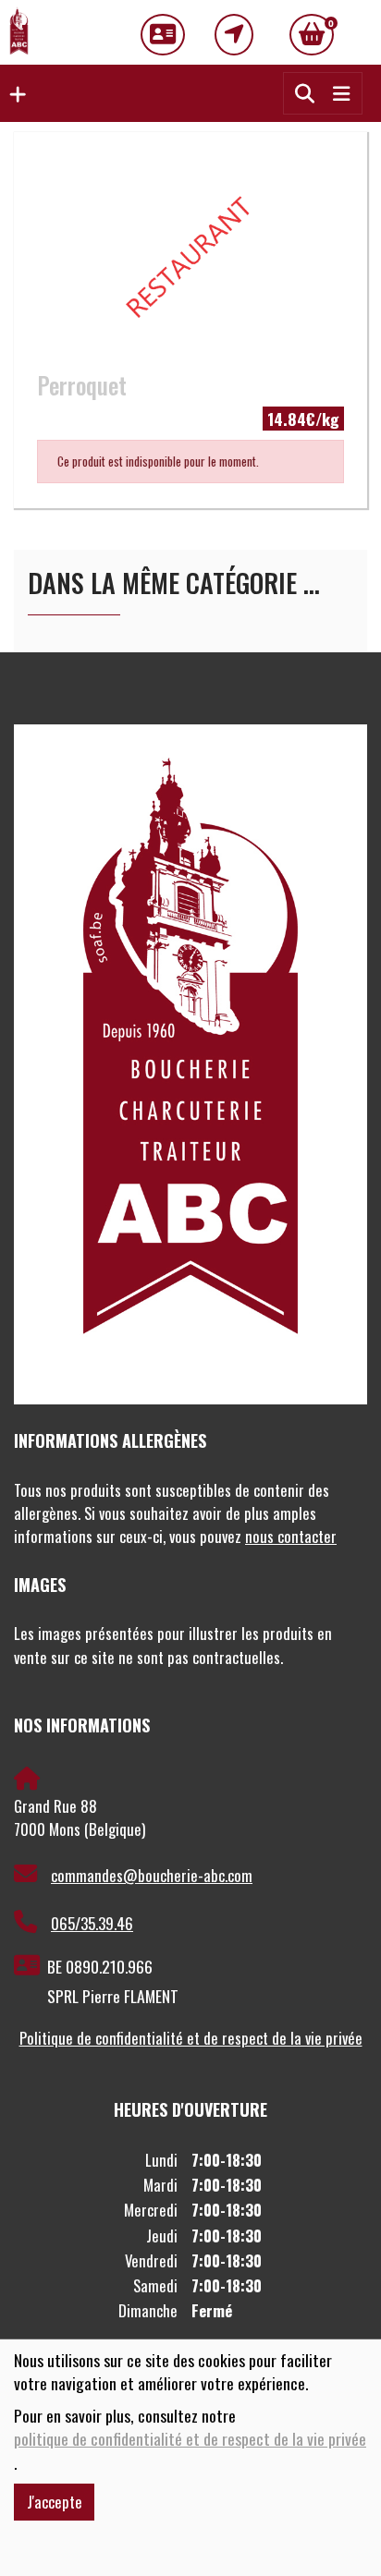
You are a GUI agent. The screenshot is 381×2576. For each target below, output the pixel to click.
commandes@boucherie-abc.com (152, 1875)
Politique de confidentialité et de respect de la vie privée (191, 2038)
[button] (13, 93)
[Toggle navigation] (341, 93)
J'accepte (55, 2502)
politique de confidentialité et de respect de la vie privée (190, 2439)
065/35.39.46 (92, 1923)
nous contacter (291, 1536)
